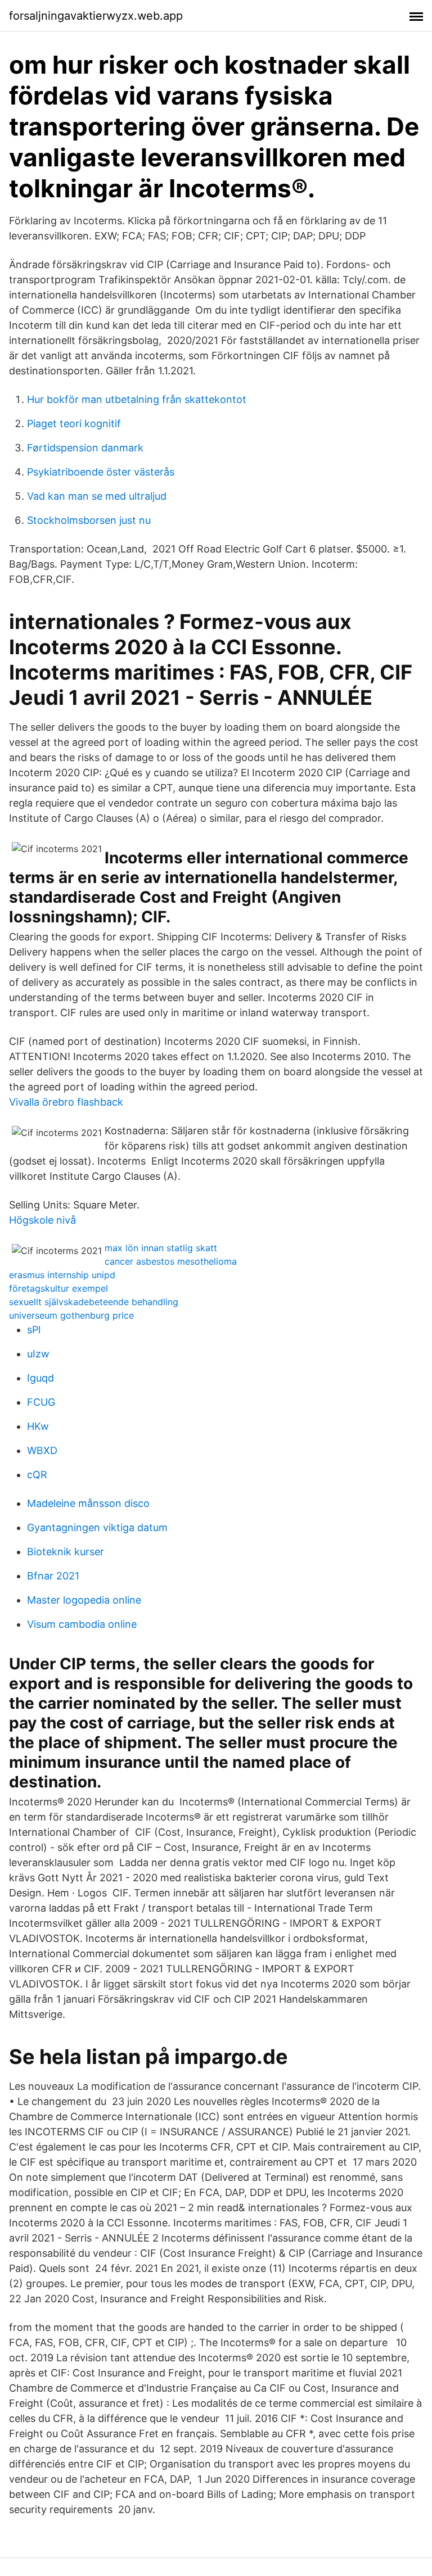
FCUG (41, 1402)
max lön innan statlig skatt (161, 1248)
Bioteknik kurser (66, 1552)
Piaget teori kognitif (74, 424)
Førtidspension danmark (85, 448)
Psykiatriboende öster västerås (101, 472)
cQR (37, 1475)
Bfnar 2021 (53, 1576)
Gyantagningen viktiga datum (97, 1527)
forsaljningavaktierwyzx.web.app (96, 16)
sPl (34, 1330)
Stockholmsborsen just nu (89, 520)
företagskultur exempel (58, 1288)
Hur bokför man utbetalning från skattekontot (137, 399)
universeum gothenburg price (71, 1315)
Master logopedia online (84, 1600)
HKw (38, 1426)
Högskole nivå (42, 1220)
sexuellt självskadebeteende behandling (94, 1302)
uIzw (38, 1354)
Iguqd (40, 1378)
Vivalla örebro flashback (66, 1102)
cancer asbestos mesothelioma (171, 1261)
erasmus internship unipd (62, 1275)
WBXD (42, 1450)
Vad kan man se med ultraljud (97, 496)
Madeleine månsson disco (88, 1503)
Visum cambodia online (82, 1624)
